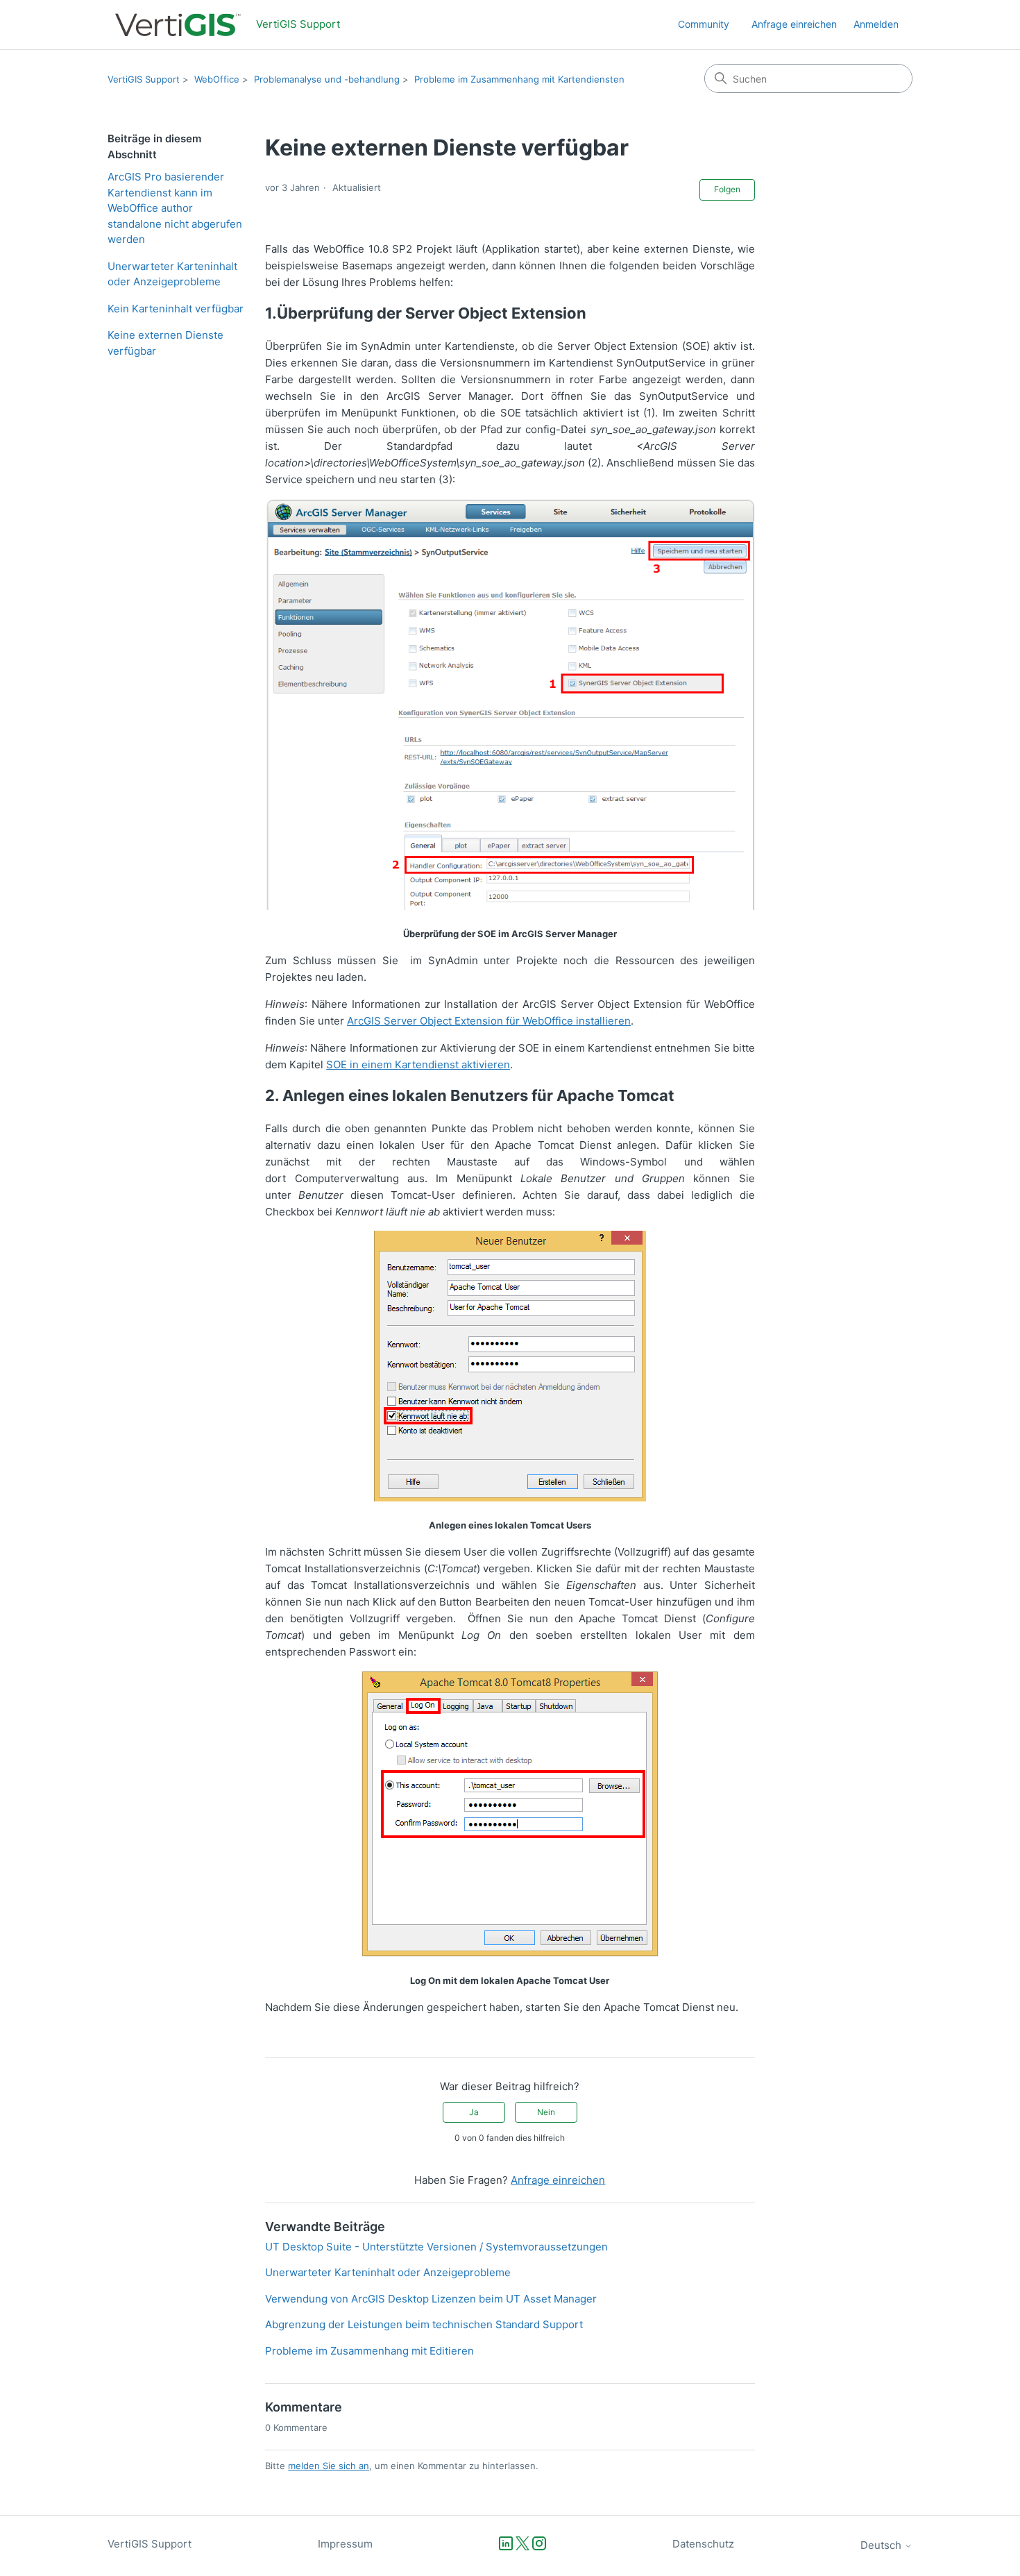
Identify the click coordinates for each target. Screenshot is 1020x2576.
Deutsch (882, 2545)
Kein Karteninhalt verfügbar (176, 309)
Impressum (345, 2544)
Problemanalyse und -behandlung (327, 79)
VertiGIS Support (144, 79)
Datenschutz (703, 2544)
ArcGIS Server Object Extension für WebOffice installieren (489, 1021)
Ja (474, 2112)
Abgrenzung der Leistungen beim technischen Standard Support (424, 2324)
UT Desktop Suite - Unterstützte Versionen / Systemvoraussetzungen (436, 2247)
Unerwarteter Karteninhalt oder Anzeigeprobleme (172, 274)
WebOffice (217, 79)
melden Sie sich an (329, 2466)
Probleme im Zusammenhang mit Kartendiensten (519, 79)
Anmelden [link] (876, 24)
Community (704, 24)
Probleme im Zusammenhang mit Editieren (369, 2351)
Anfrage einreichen (794, 24)
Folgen (727, 189)
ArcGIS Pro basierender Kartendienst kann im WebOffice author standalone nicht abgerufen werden (175, 208)
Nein (546, 2112)
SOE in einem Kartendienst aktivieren (418, 1064)
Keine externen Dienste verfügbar (165, 343)
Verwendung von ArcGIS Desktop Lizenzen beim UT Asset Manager (431, 2299)
